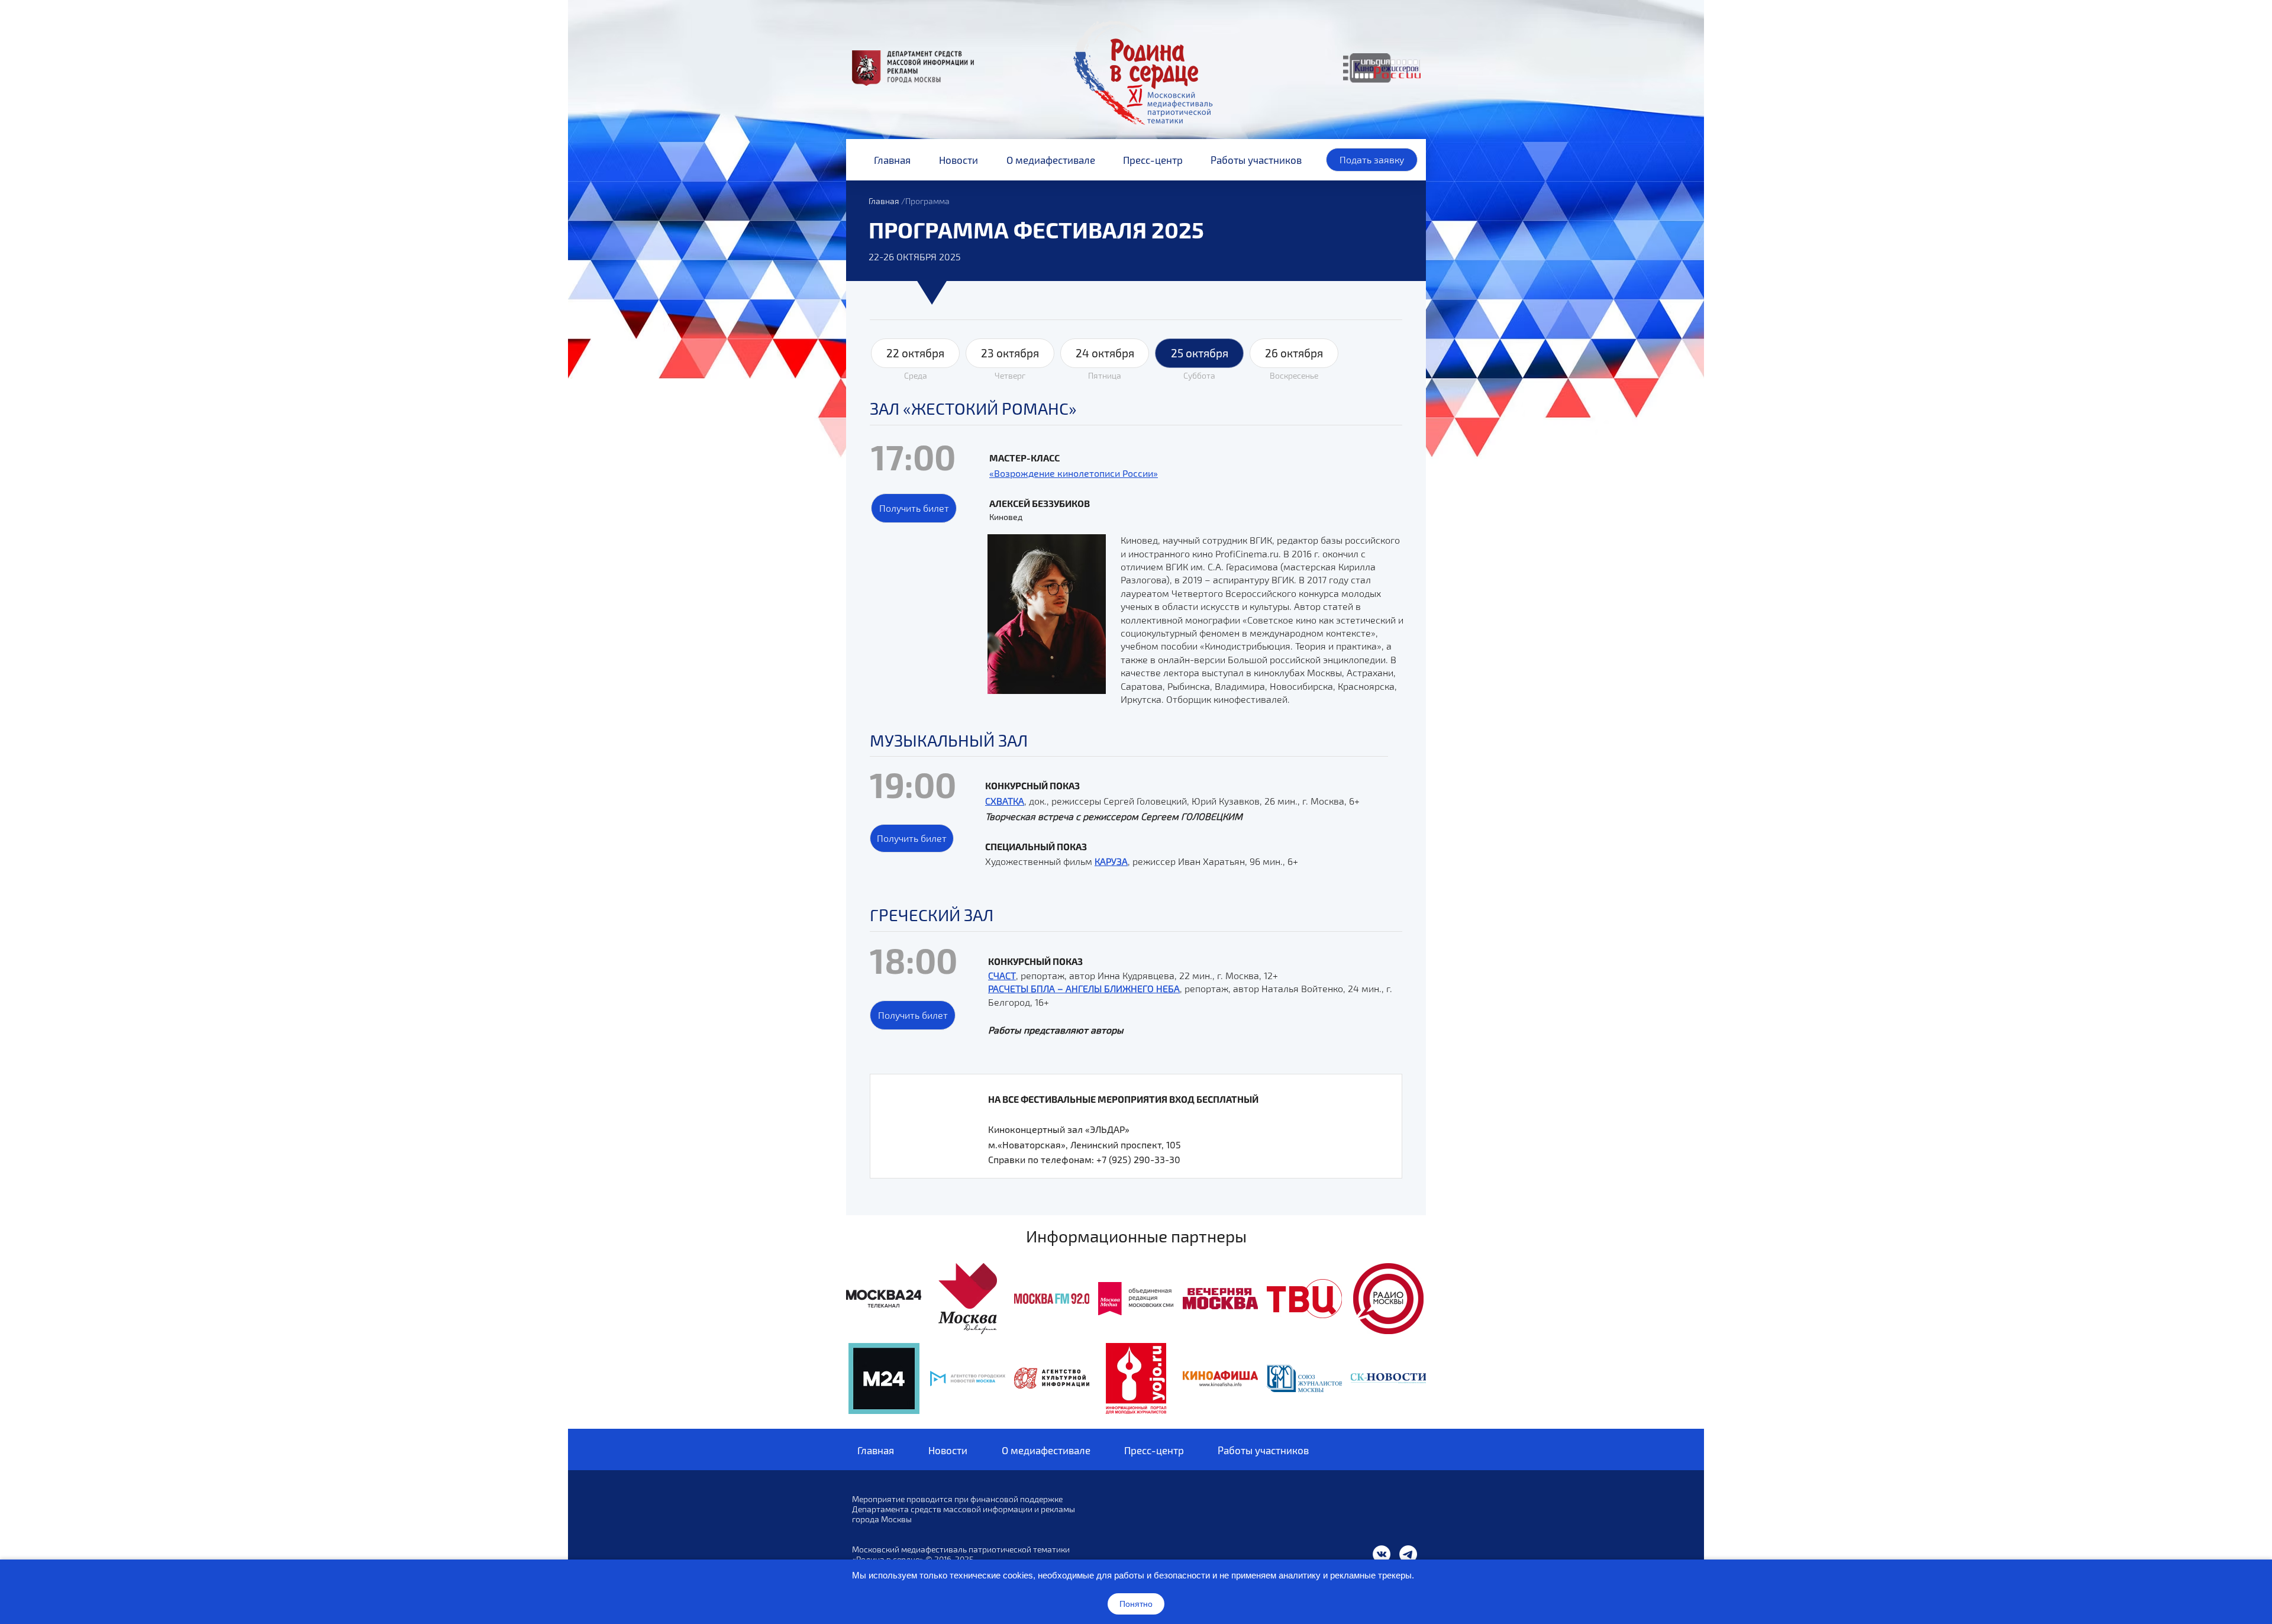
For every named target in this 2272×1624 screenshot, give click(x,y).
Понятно (1136, 1604)
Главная (884, 201)
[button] (914, 508)
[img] (884, 1299)
